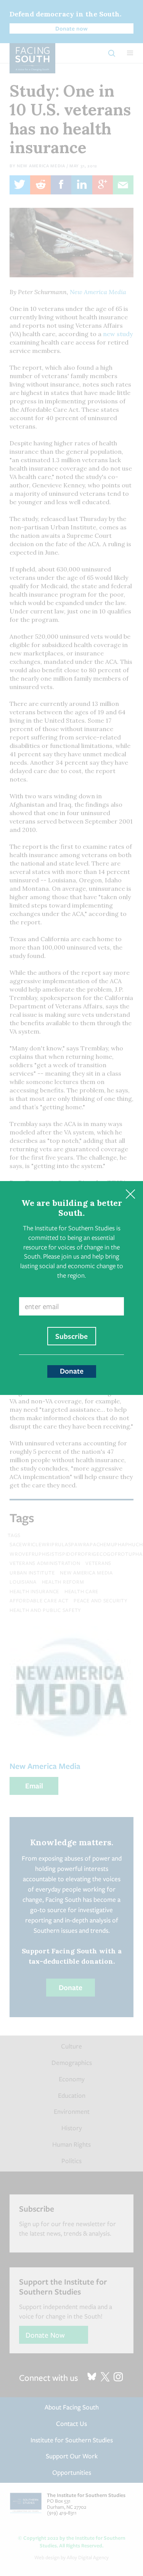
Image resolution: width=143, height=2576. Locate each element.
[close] (130, 1194)
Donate (72, 1371)
